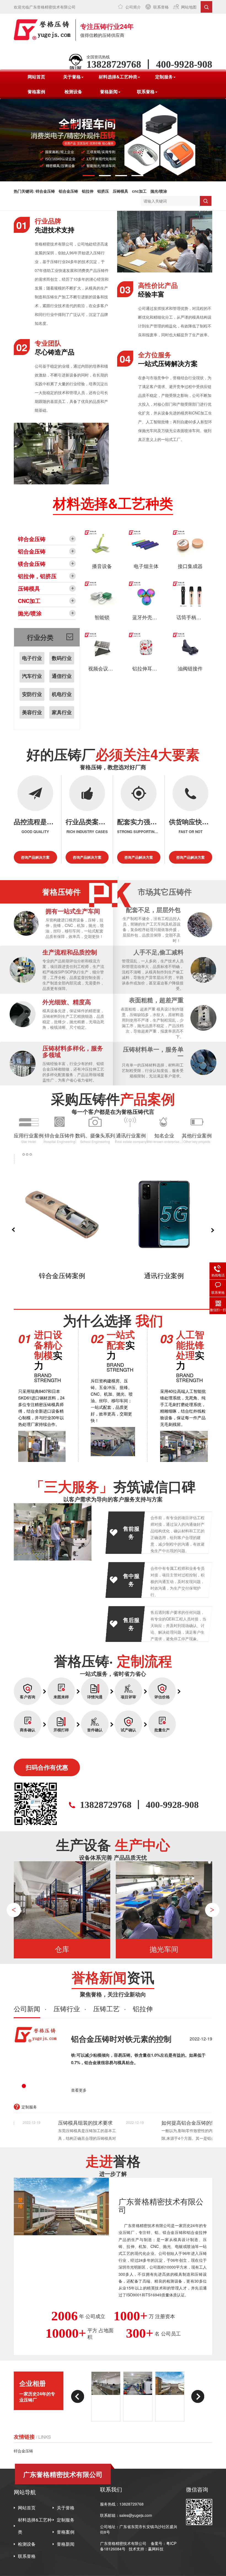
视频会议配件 (103, 668)
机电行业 (62, 694)
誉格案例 (36, 92)
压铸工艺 (106, 2009)
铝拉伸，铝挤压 (37, 576)
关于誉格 (66, 2508)
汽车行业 (32, 676)
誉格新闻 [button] (109, 92)
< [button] (14, 1910)
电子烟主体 (146, 566)
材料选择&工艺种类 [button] (118, 77)
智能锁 (102, 617)
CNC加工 (29, 601)
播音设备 (102, 566)
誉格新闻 (66, 2544)
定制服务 (66, 2520)
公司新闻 (27, 2009)
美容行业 (32, 712)
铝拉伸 (88, 191)
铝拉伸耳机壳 (147, 668)
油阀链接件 (190, 668)
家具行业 (62, 712)
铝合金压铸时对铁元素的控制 (121, 2039)
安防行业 (32, 694)
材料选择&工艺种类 (35, 2526)
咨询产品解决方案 (35, 857)
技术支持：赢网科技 (146, 2549)
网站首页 (36, 77)
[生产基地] (138, 2397)
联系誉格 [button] (146, 92)
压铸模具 (120, 191)
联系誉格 (161, 7)
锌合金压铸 (45, 191)
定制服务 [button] (164, 77)
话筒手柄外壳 (191, 617)
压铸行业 (67, 2009)
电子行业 (32, 658)
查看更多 (79, 2090)
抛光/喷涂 (159, 191)
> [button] (212, 1910)
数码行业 (62, 658)
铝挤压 (103, 191)
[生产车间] (106, 2397)
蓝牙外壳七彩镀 (150, 617)
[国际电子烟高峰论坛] (170, 2397)
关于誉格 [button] (72, 77)
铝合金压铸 (68, 191)
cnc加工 (139, 191)
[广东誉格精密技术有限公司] (42, 30)
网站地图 (189, 7)
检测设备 (73, 92)
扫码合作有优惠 (47, 1767)
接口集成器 (190, 566)
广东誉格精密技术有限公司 (123, 2543)
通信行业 (62, 676)
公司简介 (133, 7)
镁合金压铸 (32, 564)
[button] (89, 176)
